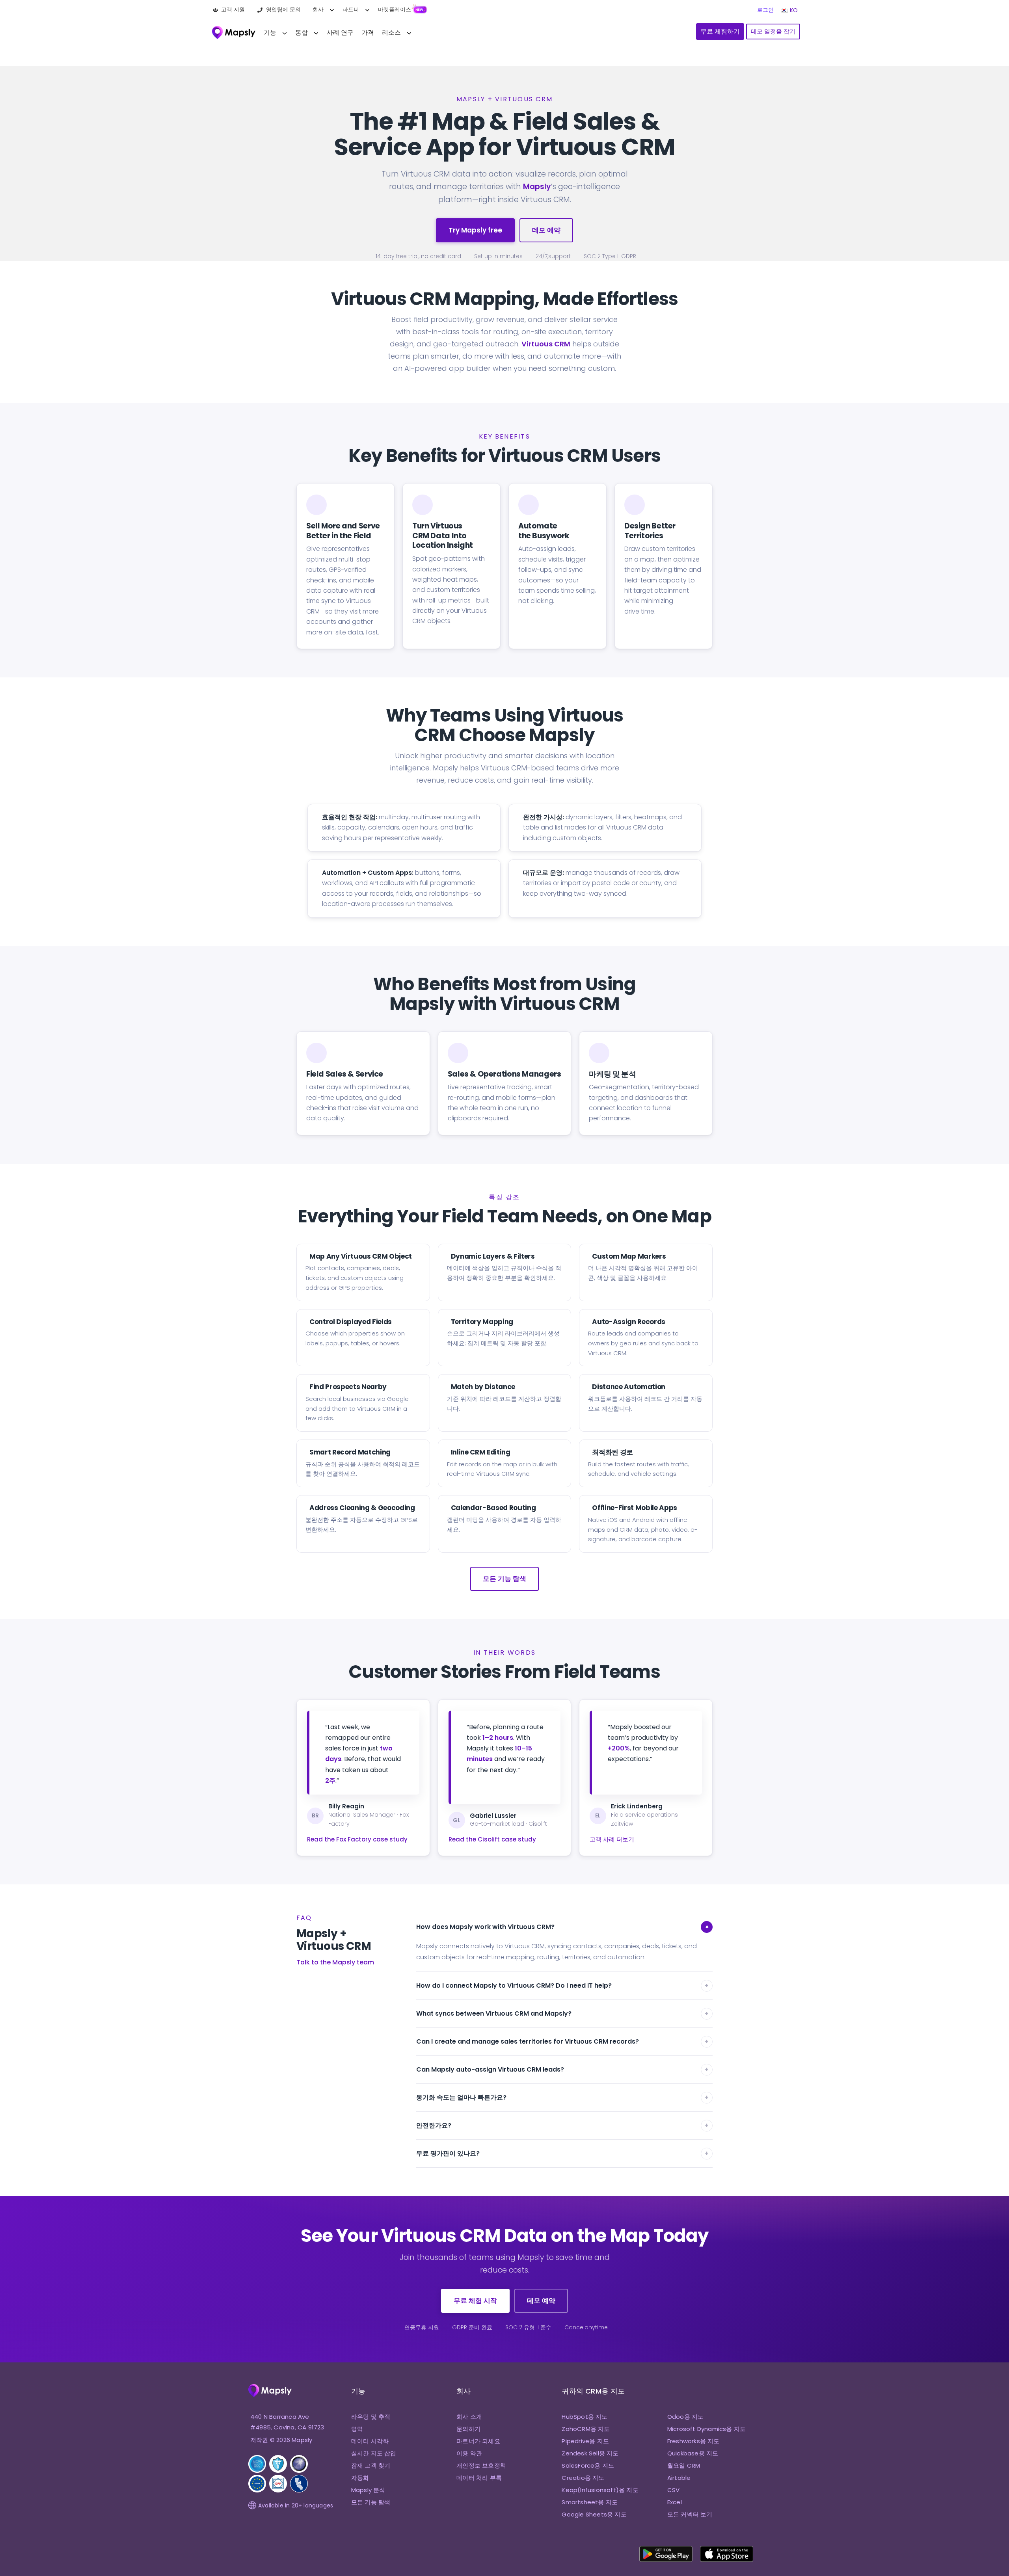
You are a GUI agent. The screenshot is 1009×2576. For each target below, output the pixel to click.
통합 (302, 33)
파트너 (351, 9)
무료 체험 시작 (475, 2301)
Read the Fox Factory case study (357, 1839)
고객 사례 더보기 (612, 1839)
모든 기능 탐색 (504, 1579)
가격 (368, 33)
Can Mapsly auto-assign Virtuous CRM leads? (562, 2069)
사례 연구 (340, 33)
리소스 (391, 33)
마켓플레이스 (395, 9)
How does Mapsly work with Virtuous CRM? (564, 1927)
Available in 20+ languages (296, 2505)
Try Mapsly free (475, 230)
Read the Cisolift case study (492, 1839)
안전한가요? (562, 2125)
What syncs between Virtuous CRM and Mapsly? (562, 2013)
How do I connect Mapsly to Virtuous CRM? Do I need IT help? (562, 1985)
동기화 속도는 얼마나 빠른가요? (562, 2097)
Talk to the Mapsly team (335, 1962)
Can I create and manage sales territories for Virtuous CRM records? (562, 2041)
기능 (270, 33)
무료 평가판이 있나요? (562, 2153)
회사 (318, 9)
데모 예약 (546, 230)
